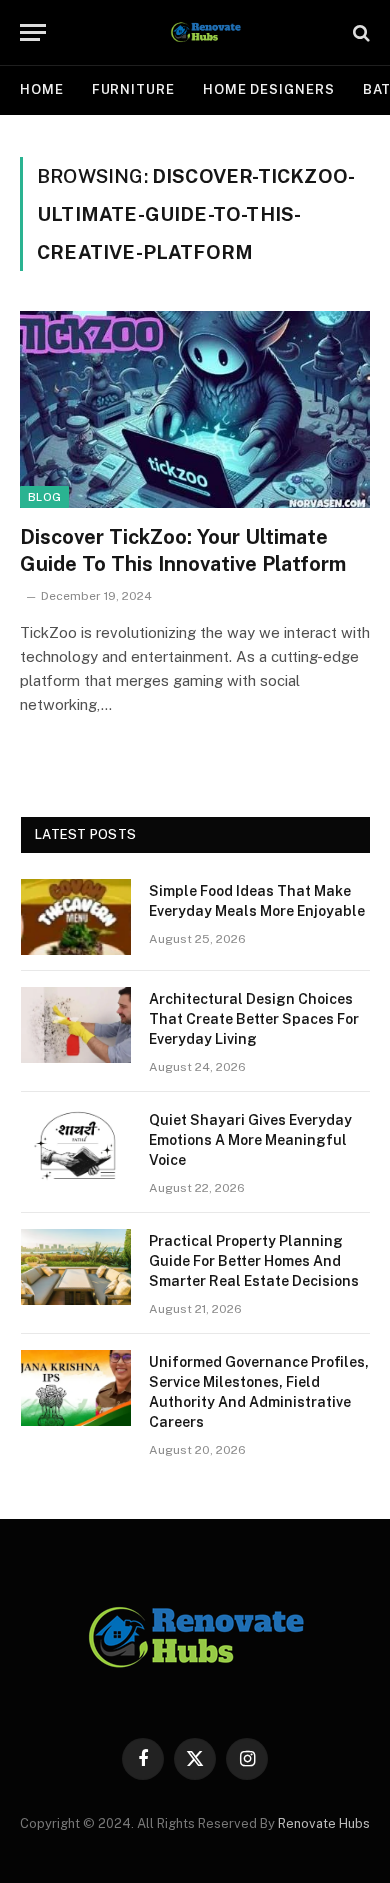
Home (42, 89)
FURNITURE (133, 89)
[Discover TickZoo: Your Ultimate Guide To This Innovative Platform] (195, 409)
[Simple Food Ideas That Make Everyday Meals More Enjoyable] (76, 917)
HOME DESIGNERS (269, 89)
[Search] (359, 32)
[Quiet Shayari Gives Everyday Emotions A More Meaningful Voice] (76, 1146)
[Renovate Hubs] (205, 32)
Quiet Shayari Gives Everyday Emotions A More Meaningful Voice (250, 1140)
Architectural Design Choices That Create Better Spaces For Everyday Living (254, 1019)
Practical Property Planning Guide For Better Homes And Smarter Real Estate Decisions (254, 1261)
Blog (44, 497)
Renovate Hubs (324, 1823)
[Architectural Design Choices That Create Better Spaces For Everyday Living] (76, 1025)
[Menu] (33, 32)
